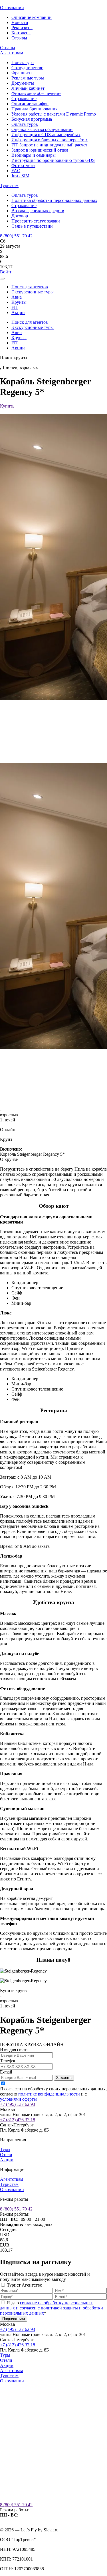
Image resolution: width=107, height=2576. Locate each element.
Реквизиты (22, 28)
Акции (18, 312)
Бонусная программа (32, 119)
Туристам (9, 185)
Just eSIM (20, 176)
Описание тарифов (30, 104)
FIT (15, 307)
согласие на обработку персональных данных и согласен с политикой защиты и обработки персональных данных (52, 2308)
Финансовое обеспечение (36, 93)
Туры (5, 2149)
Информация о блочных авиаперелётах (50, 140)
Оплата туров (25, 124)
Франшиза (22, 73)
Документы (23, 83)
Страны (8, 48)
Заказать (64, 2078)
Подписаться (14, 2319)
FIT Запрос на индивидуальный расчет (49, 145)
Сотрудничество (27, 68)
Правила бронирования (34, 109)
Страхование (24, 99)
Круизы (19, 302)
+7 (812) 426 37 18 (18, 2120)
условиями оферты (18, 2099)
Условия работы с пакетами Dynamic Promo (54, 114)
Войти (6, 272)
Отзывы (19, 38)
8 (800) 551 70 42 (16, 236)
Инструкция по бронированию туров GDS (53, 160)
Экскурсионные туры (33, 292)
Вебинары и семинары (34, 155)
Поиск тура (23, 62)
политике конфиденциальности (49, 2094)
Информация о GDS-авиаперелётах (46, 135)
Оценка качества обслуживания (42, 129)
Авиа (17, 297)
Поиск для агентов (30, 287)
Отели (6, 2155)
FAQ (16, 171)
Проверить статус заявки (36, 221)
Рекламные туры (28, 78)
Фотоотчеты (23, 165)
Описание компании (32, 17)
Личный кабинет (28, 88)
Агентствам (12, 53)
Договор (20, 216)
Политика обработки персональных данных (54, 200)
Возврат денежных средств (38, 211)
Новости (20, 22)
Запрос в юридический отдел (40, 150)
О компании (12, 8)
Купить (7, 406)
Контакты (21, 33)
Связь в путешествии (32, 226)
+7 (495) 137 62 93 (18, 2104)
